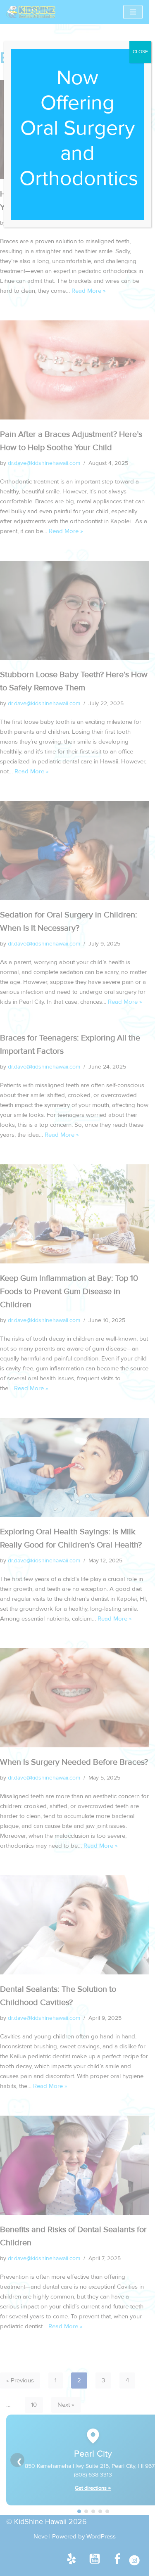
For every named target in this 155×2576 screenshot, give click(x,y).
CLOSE (140, 52)
